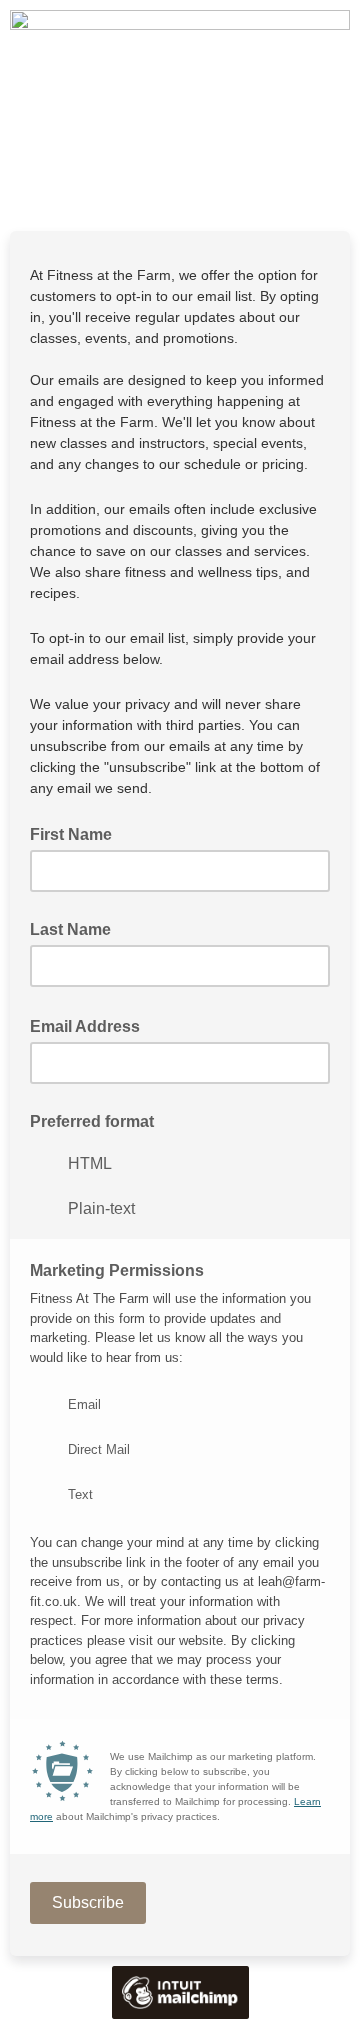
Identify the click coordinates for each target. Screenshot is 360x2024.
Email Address (91, 1025)
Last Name (70, 929)
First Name (71, 834)
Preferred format (92, 1121)
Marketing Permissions (117, 1270)
